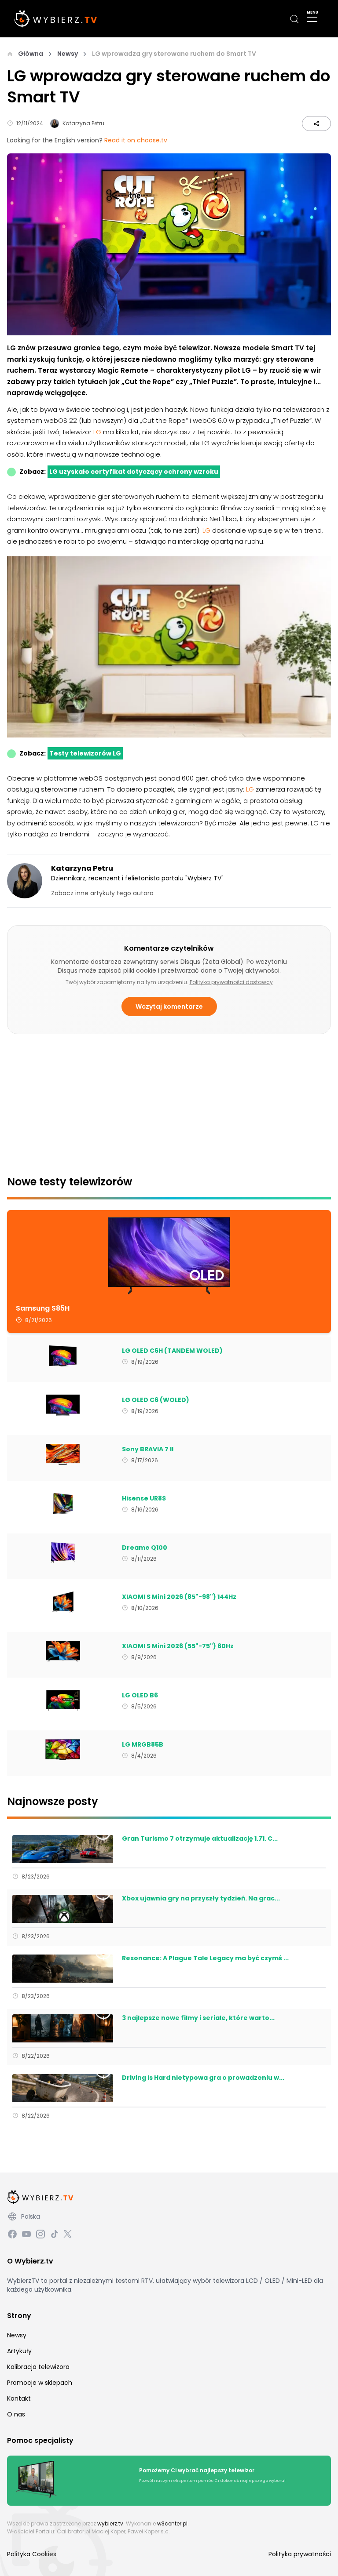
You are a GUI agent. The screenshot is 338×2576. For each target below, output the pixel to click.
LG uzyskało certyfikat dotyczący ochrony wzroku (134, 472)
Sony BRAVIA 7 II (148, 1450)
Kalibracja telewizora (38, 2367)
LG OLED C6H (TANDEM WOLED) (172, 1351)
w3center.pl (172, 2523)
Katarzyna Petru (83, 123)
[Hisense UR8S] (63, 1504)
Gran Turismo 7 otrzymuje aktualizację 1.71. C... (200, 1839)
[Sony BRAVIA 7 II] (63, 1454)
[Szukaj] (294, 19)
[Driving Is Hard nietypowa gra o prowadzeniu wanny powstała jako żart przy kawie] (63, 2088)
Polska (31, 2216)
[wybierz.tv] (56, 19)
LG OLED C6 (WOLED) (156, 1400)
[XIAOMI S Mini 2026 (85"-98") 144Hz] (63, 1602)
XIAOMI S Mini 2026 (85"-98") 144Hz (179, 1597)
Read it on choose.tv (136, 140)
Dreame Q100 (145, 1548)
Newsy (68, 54)
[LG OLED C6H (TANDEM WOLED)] (63, 1356)
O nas (16, 2414)
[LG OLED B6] (63, 1700)
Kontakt (19, 2398)
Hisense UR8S (144, 1499)
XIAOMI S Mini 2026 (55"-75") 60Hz (178, 1646)
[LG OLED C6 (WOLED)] (63, 1405)
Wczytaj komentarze (169, 1006)
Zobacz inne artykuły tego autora (102, 893)
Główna (31, 54)
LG (98, 432)
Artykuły (19, 2351)
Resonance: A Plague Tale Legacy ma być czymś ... (205, 1958)
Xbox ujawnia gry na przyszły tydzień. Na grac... (201, 1899)
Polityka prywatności (300, 2554)
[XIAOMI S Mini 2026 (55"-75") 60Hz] (63, 1651)
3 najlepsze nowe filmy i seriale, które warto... (198, 2018)
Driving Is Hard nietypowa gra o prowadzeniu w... (203, 2078)
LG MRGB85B (143, 1745)
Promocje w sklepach (40, 2383)
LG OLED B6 (140, 1696)
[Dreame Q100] (63, 1553)
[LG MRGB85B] (63, 1750)
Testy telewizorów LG (85, 753)
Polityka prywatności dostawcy (231, 982)
